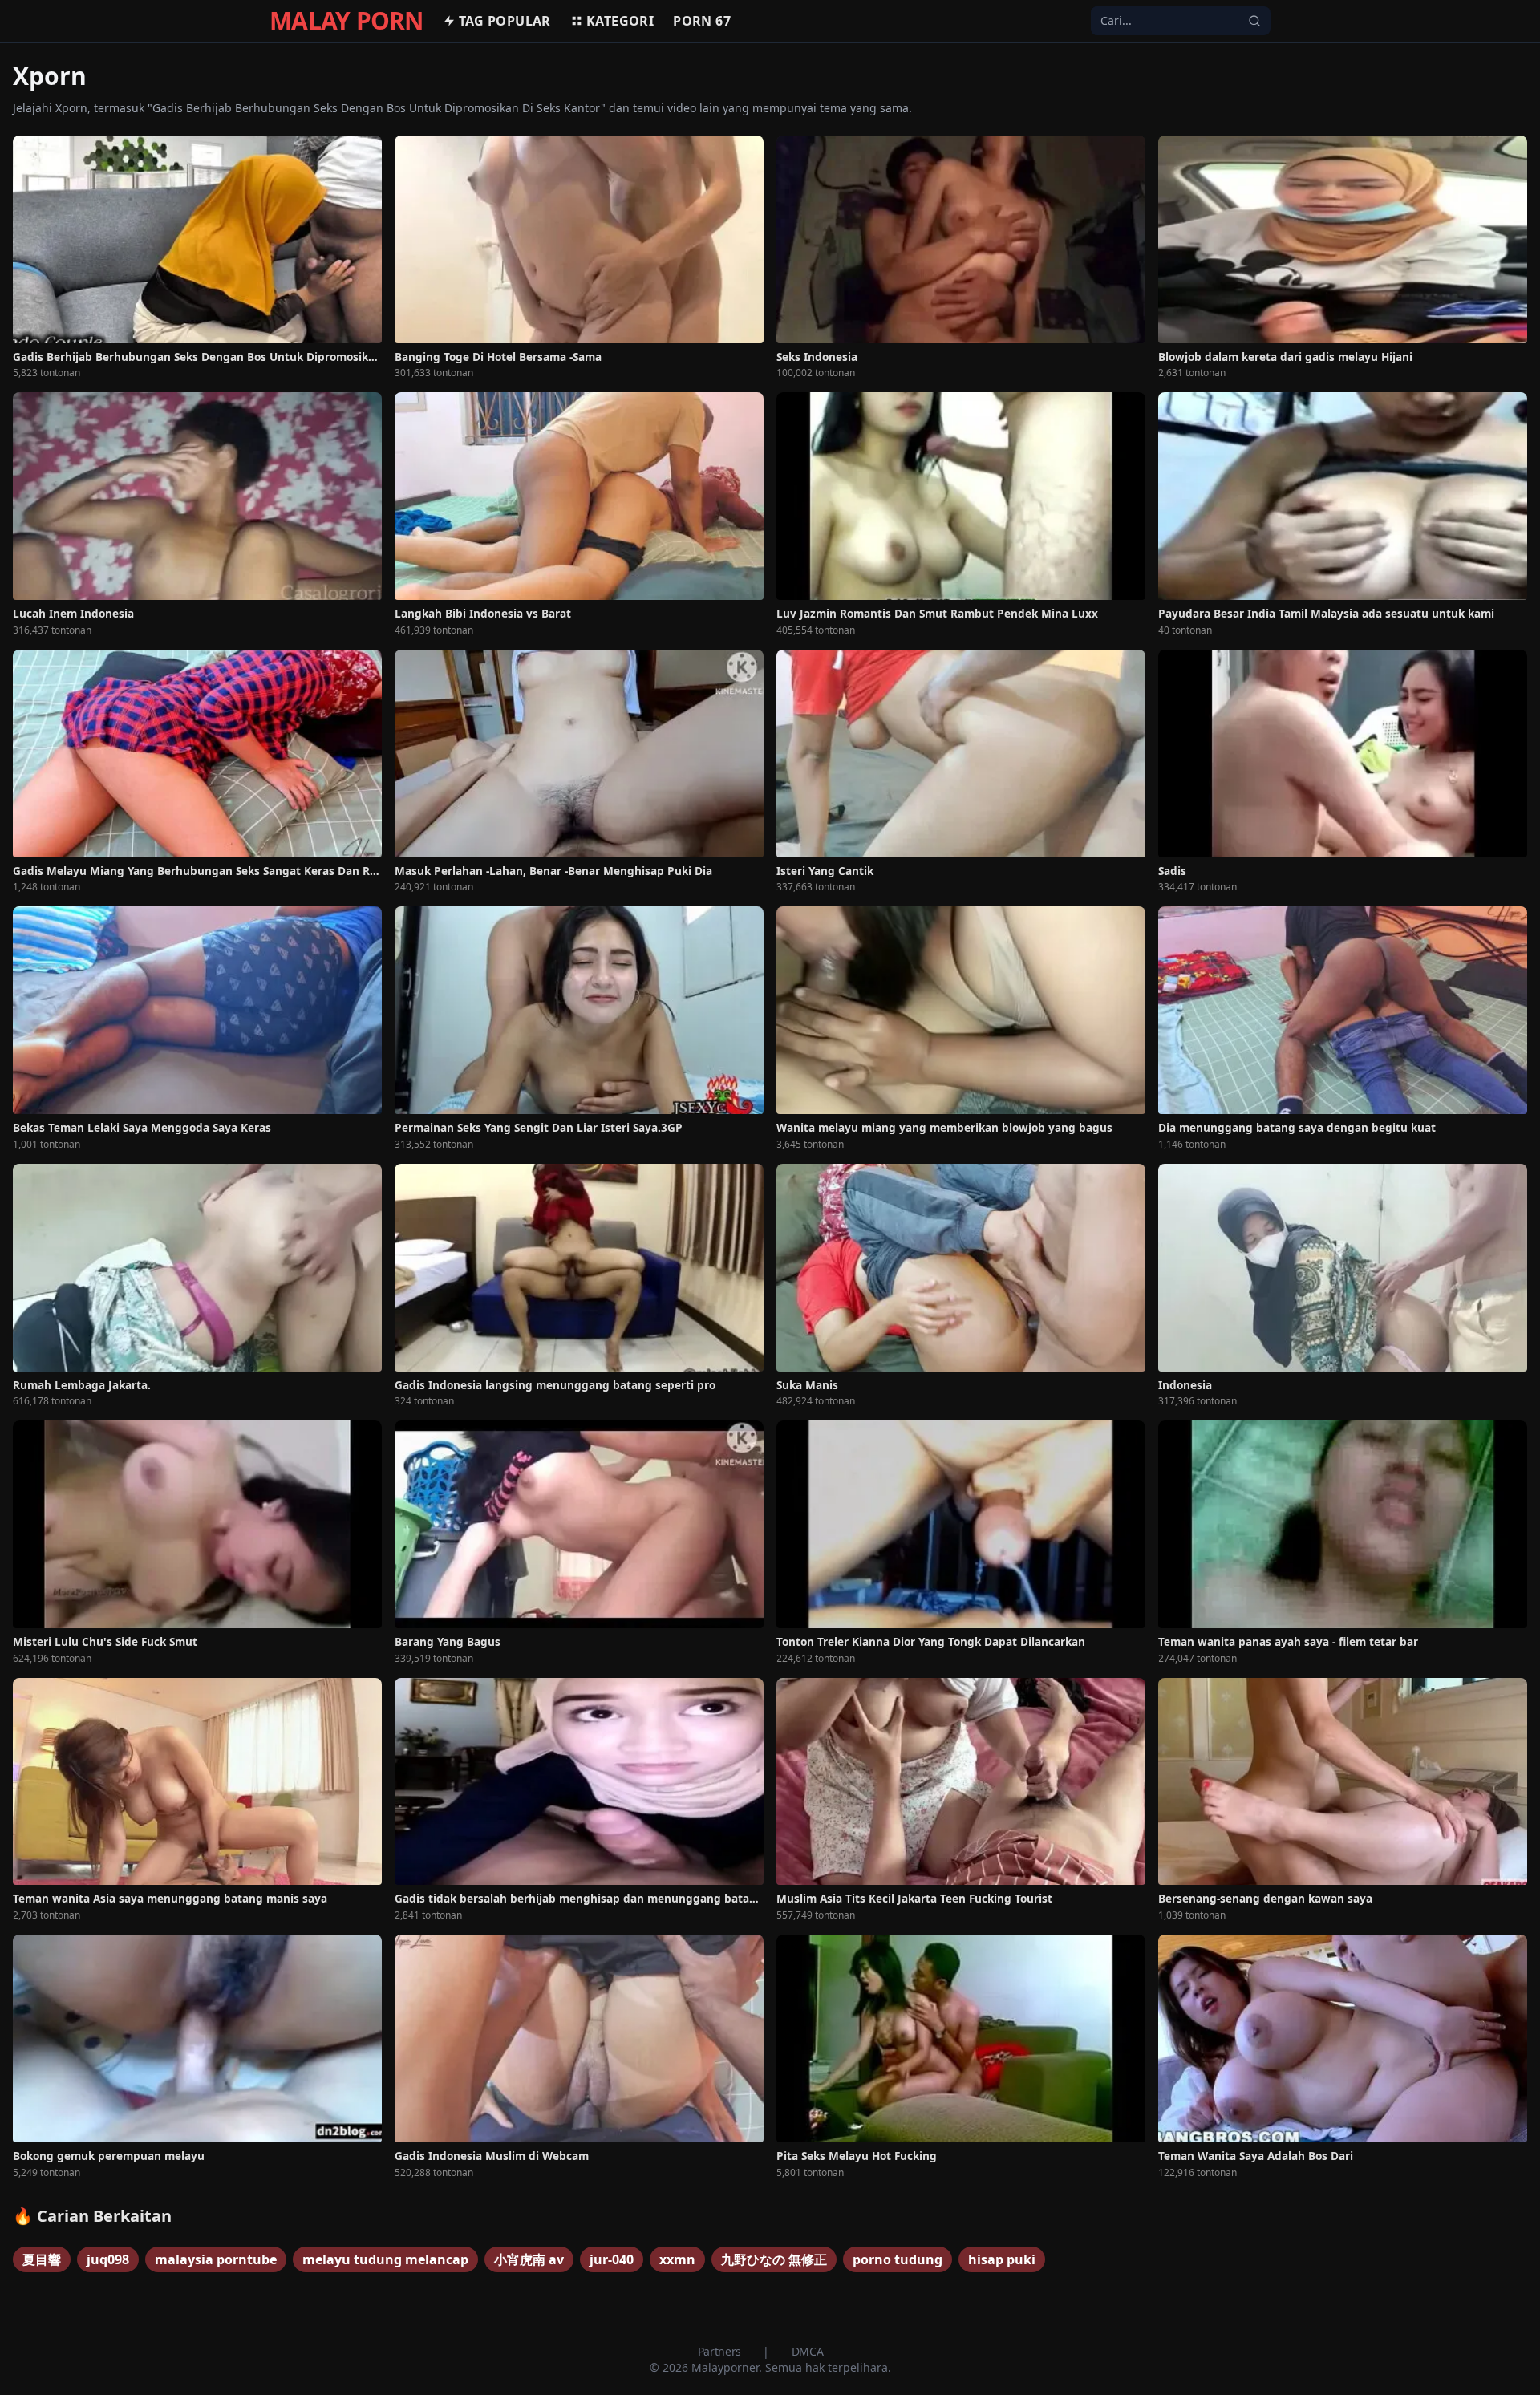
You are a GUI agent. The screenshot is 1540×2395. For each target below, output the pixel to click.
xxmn (677, 2259)
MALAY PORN (346, 21)
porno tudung (898, 2259)
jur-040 (612, 2259)
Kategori (620, 21)
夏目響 (42, 2259)
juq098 (108, 2259)
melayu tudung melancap (385, 2259)
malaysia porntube (216, 2259)
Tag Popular (505, 21)
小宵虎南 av (529, 2259)
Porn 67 (702, 21)
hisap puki (1002, 2259)
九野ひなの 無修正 (774, 2259)
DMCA (808, 2351)
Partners (721, 2351)
